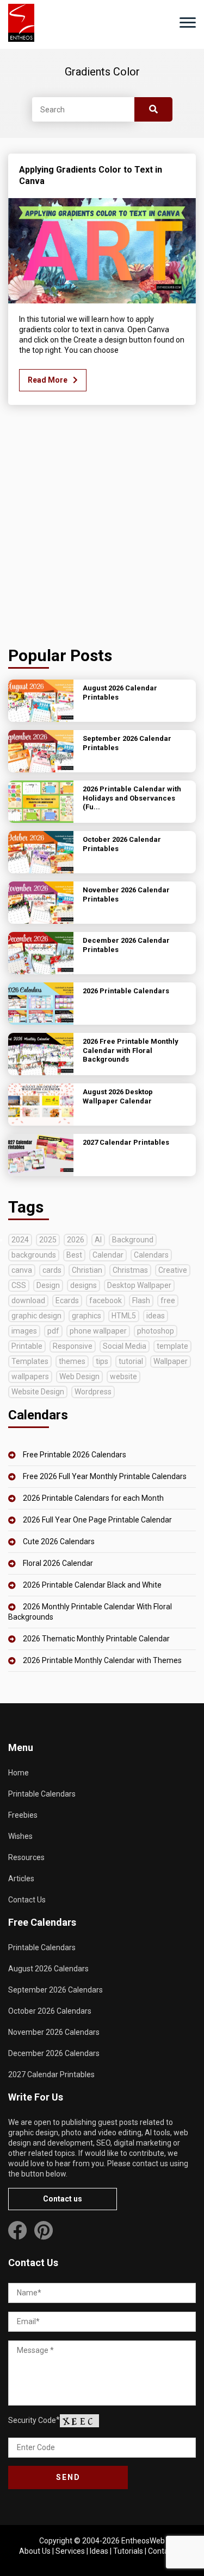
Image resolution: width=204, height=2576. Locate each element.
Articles (21, 1879)
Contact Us (27, 1900)
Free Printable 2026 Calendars (75, 1455)
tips (102, 1361)
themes (72, 1361)
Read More (48, 380)
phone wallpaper (98, 1331)
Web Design (79, 1376)
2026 (76, 1240)
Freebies (23, 1815)
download (28, 1300)
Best (74, 1255)
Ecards (67, 1300)
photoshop (156, 1331)
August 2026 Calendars (48, 1969)
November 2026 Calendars (54, 2032)
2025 (48, 1240)
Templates (30, 1361)
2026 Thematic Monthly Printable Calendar (96, 1639)
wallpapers (30, 1376)
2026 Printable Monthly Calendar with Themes (102, 1660)
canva (22, 1270)
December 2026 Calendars (54, 2053)
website (123, 1376)
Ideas (99, 2551)
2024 (20, 1240)
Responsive (73, 1346)
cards (52, 1270)
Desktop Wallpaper (139, 1285)
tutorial (131, 1361)
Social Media (125, 1346)
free (168, 1300)
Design (48, 1285)
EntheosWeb (143, 2541)
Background (133, 1240)
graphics (86, 1316)
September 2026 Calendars (55, 1990)
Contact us (63, 2199)
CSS (19, 1285)
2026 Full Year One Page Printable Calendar (97, 1520)
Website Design (38, 1392)
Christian (87, 1270)
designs (84, 1285)
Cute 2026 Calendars (59, 1541)
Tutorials (128, 2551)
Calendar (108, 1255)
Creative (173, 1270)
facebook (106, 1300)
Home (18, 1773)
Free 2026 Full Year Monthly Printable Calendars (105, 1476)
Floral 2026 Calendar (58, 1563)
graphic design (36, 1316)
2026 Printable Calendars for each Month (93, 1498)
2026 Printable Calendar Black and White (92, 1585)
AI (98, 1240)
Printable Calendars (42, 1794)
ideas (156, 1316)
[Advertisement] (102, 528)
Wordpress (93, 1392)
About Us (35, 2551)
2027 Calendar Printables (51, 2074)
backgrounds (34, 1255)
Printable (27, 1346)
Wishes (20, 1836)
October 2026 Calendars (50, 2011)
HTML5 (124, 1316)
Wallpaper (171, 1361)
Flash (141, 1300)
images (24, 1331)
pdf (53, 1331)
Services (70, 2551)
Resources (26, 1857)
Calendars (151, 1255)
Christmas (130, 1270)
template (172, 1346)
